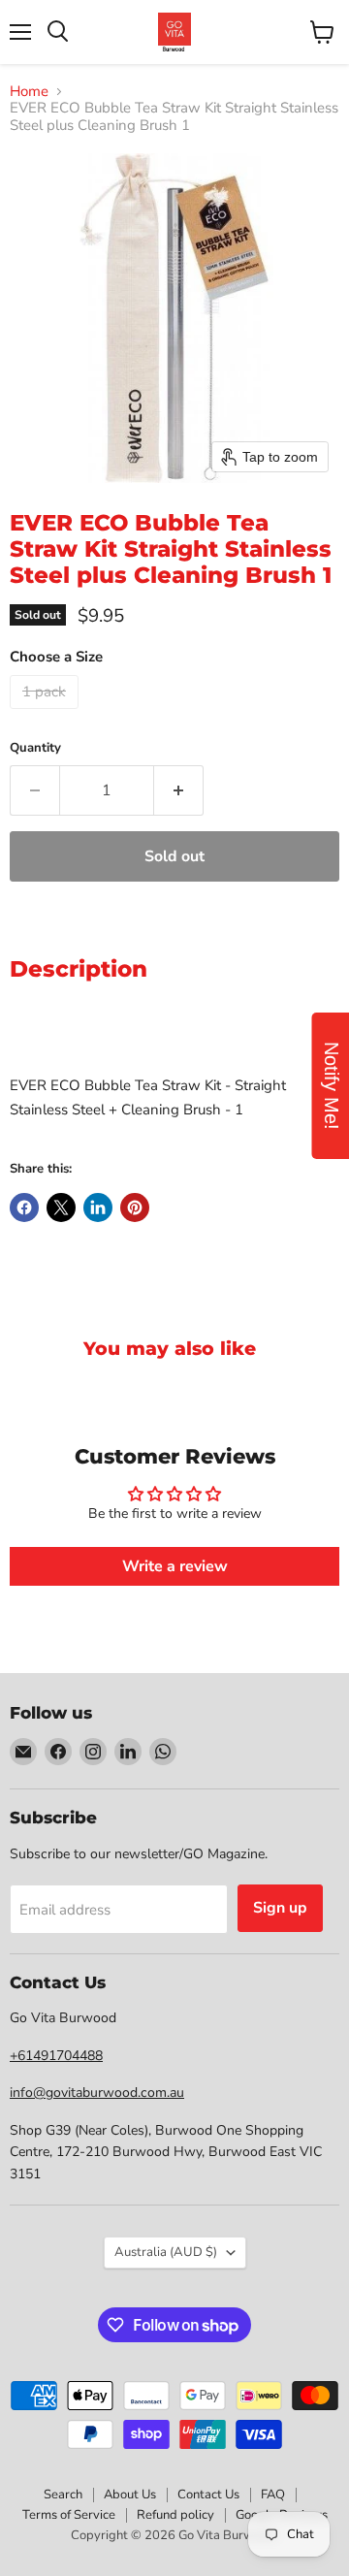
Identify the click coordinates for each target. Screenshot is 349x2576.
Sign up (280, 1908)
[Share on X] (61, 1207)
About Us (130, 2495)
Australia (166, 2252)
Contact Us (208, 2495)
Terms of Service (69, 2515)
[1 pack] (47, 714)
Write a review (175, 1566)
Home (29, 92)
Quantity (35, 748)
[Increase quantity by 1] (179, 790)
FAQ (273, 2495)
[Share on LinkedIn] (98, 1207)
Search (63, 2495)
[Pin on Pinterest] (135, 1207)
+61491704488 (56, 2056)
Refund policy (175, 2515)
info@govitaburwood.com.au (97, 2093)
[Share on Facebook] (24, 1207)
